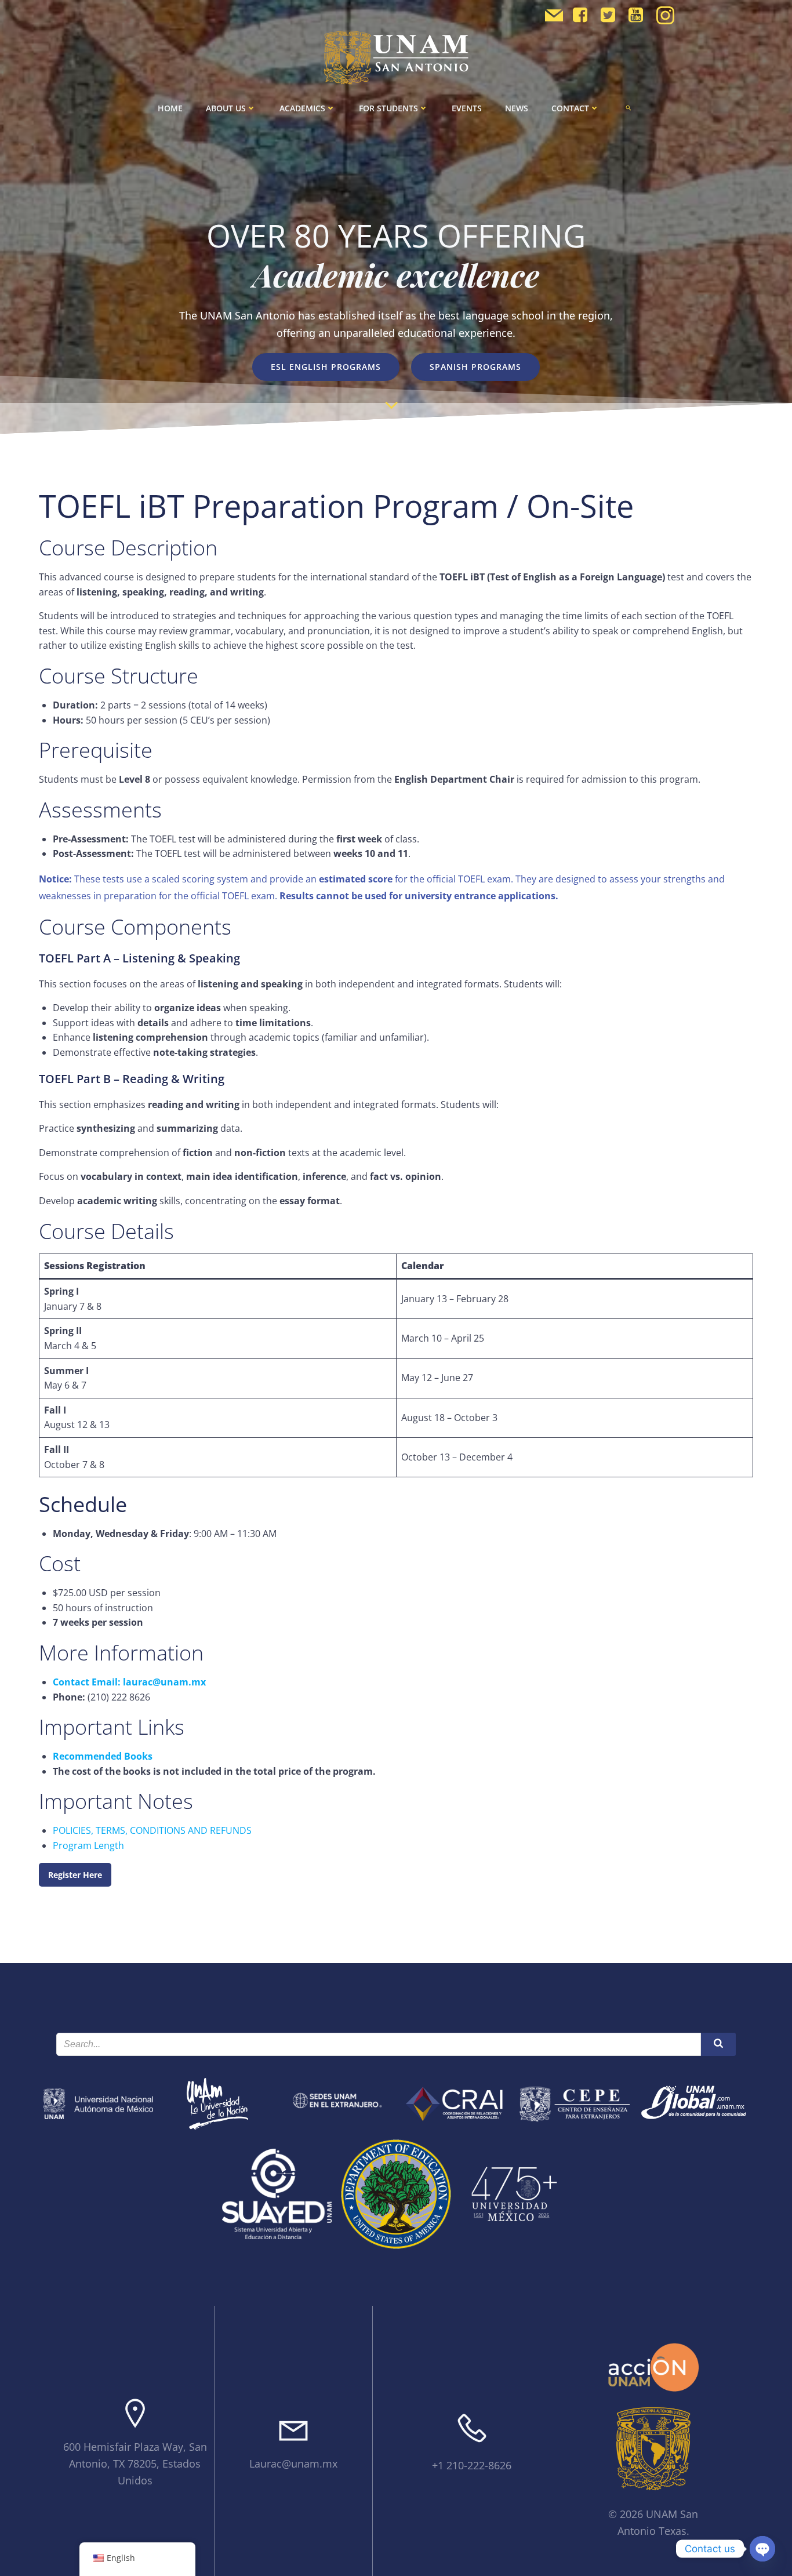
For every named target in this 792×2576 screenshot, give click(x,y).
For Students (388, 108)
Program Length (88, 1845)
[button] (628, 108)
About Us (226, 108)
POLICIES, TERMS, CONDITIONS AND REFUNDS (152, 1830)
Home (170, 108)
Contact (570, 108)
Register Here (75, 1875)
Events (467, 108)
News (517, 108)
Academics (302, 108)
